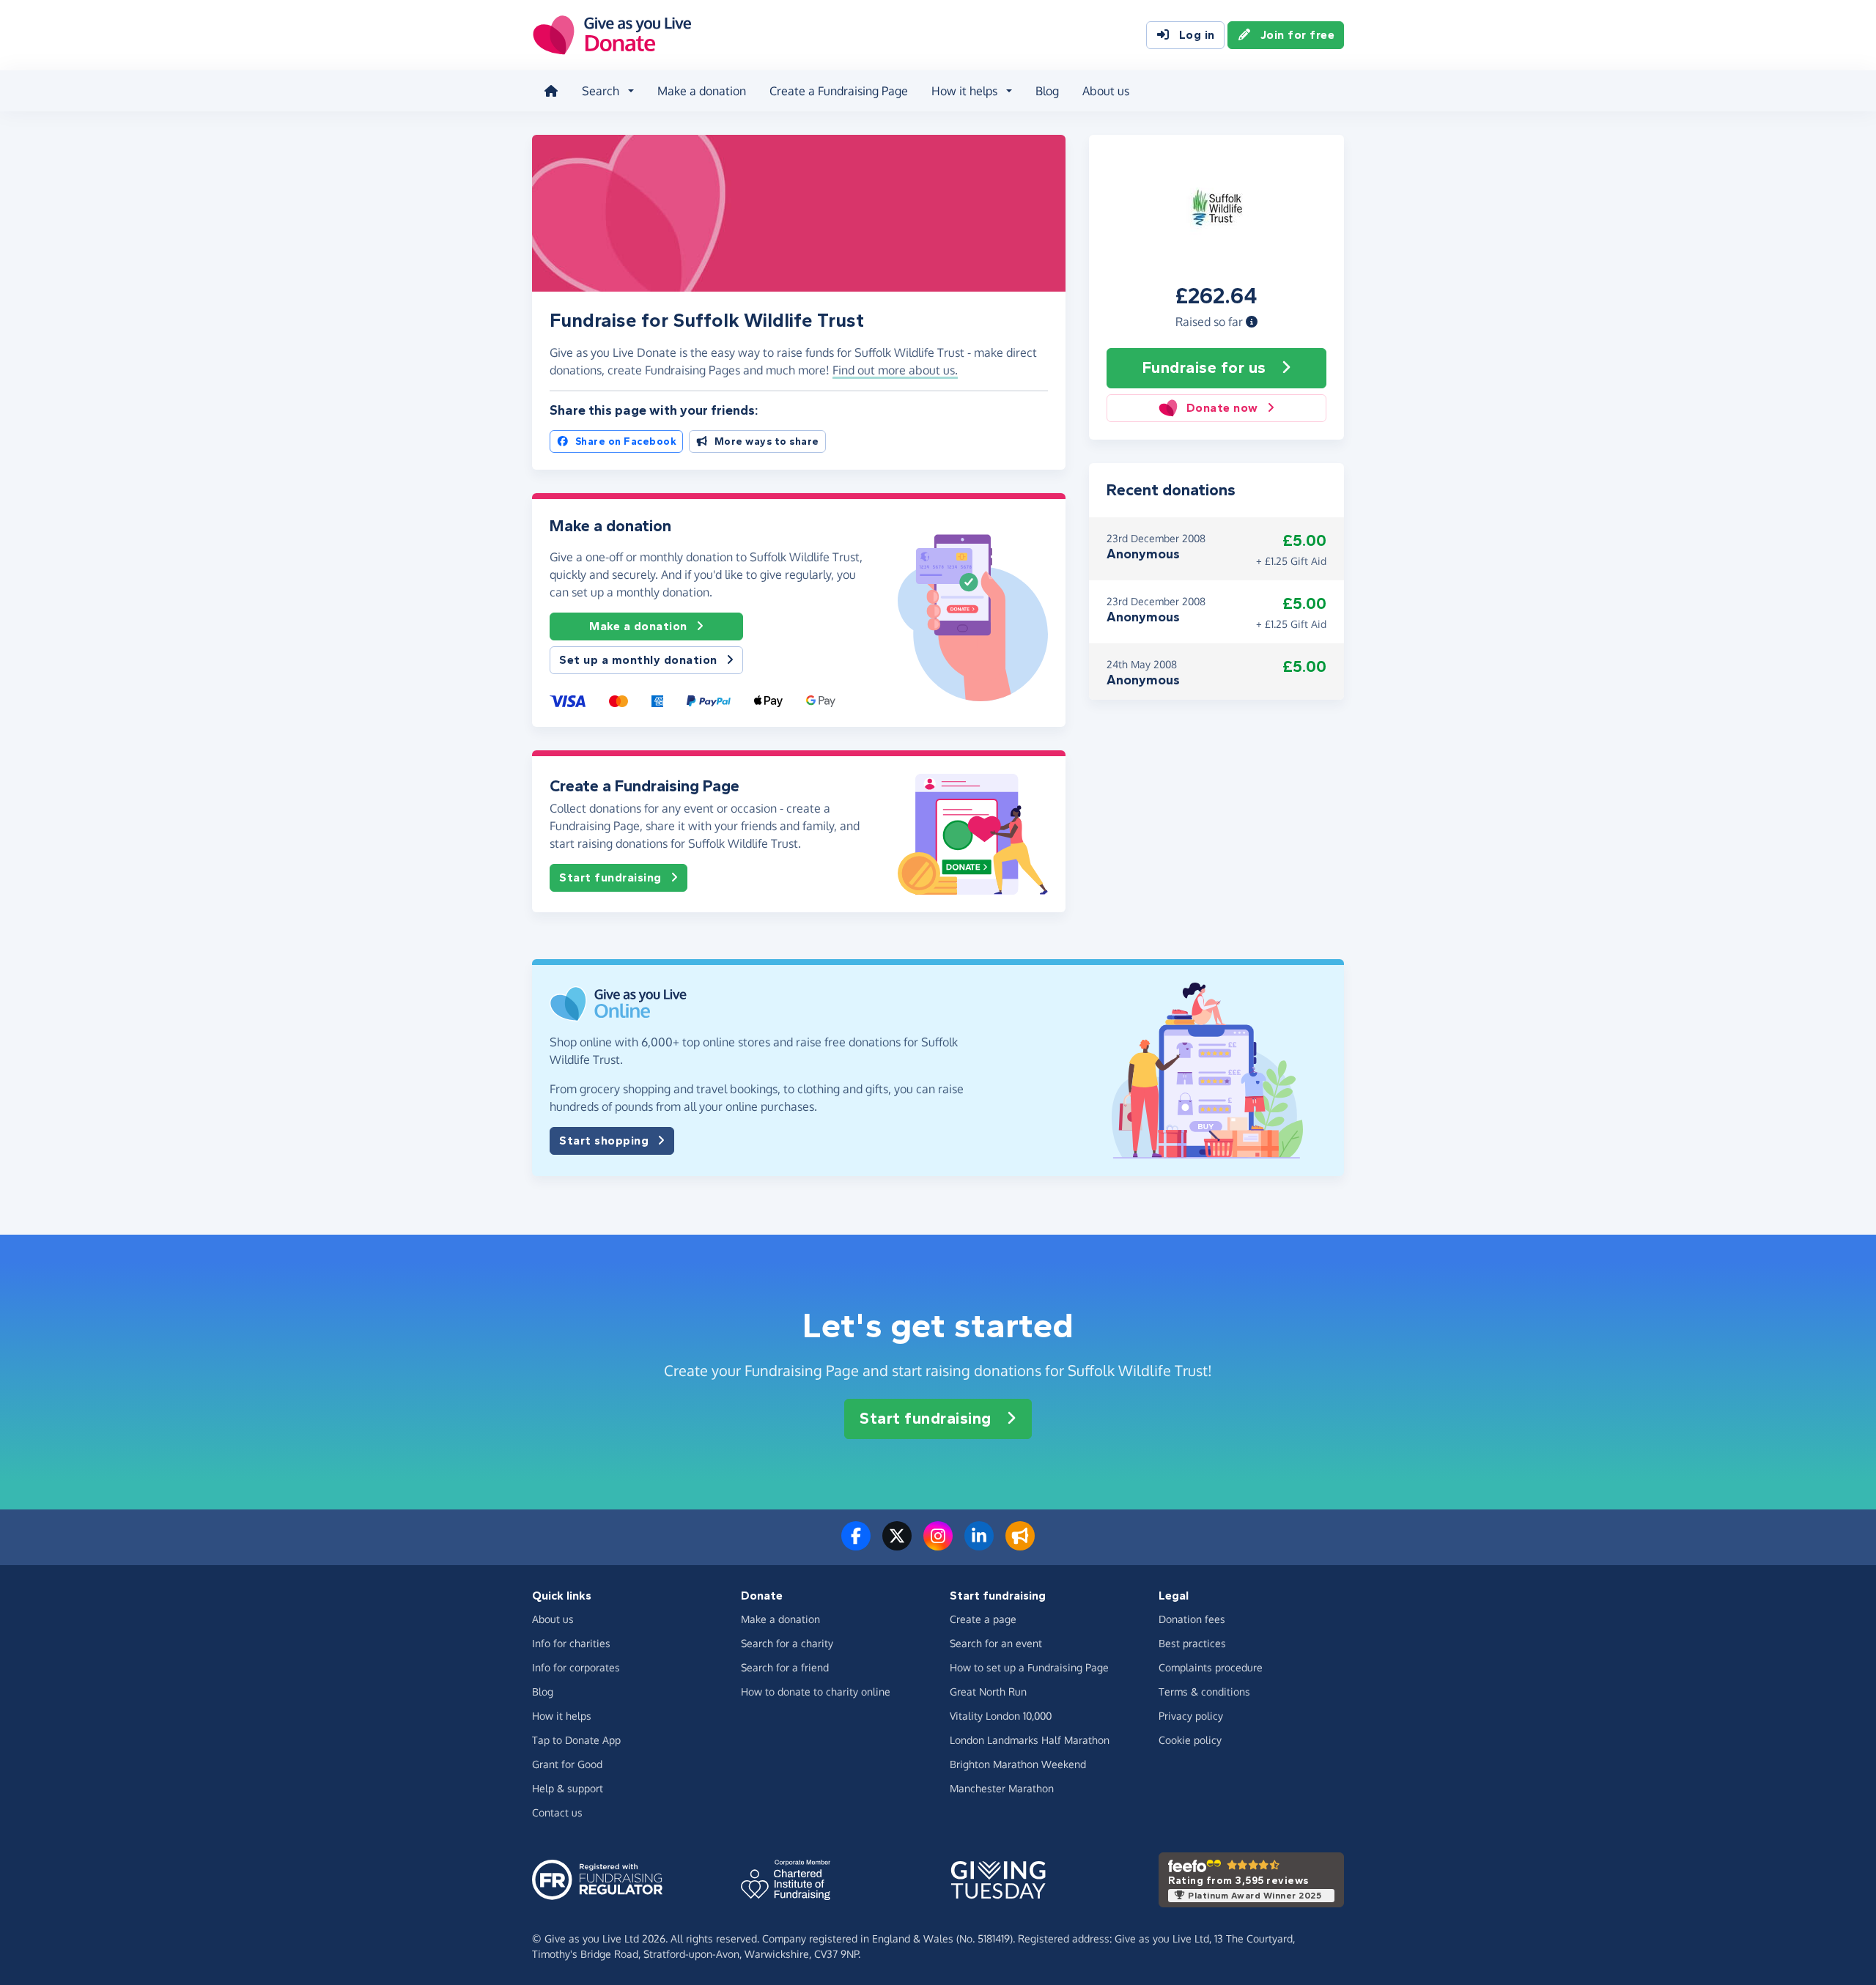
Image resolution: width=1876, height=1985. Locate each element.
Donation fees (1192, 1619)
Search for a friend (785, 1667)
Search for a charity (787, 1643)
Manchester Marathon (1002, 1788)
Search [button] (601, 91)
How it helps (562, 1716)
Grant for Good (567, 1764)
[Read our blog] (1020, 1545)
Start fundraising (610, 877)
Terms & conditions (1204, 1692)
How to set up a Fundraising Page (1029, 1667)
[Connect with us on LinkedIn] (979, 1545)
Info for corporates (576, 1667)
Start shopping (604, 1141)
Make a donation (702, 91)
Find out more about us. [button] (895, 370)
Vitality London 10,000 (1001, 1716)
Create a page (983, 1619)
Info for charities (571, 1643)
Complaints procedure (1211, 1667)
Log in (1197, 35)
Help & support (568, 1788)
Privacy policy (1191, 1716)
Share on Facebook (626, 441)
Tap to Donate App (576, 1740)
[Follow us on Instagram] (938, 1545)
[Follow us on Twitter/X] (897, 1545)
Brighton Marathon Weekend (1018, 1764)
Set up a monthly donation (638, 660)
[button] (1252, 322)
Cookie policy (1190, 1740)
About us (1106, 91)
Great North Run (988, 1692)
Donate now (1222, 408)
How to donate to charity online (816, 1692)
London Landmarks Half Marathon (1030, 1740)
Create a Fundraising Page (839, 91)
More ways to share (767, 441)
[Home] (551, 91)
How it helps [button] (964, 91)
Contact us (557, 1812)
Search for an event (996, 1643)
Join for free (1298, 35)
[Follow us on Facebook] (856, 1545)
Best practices (1192, 1643)
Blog (1047, 91)
